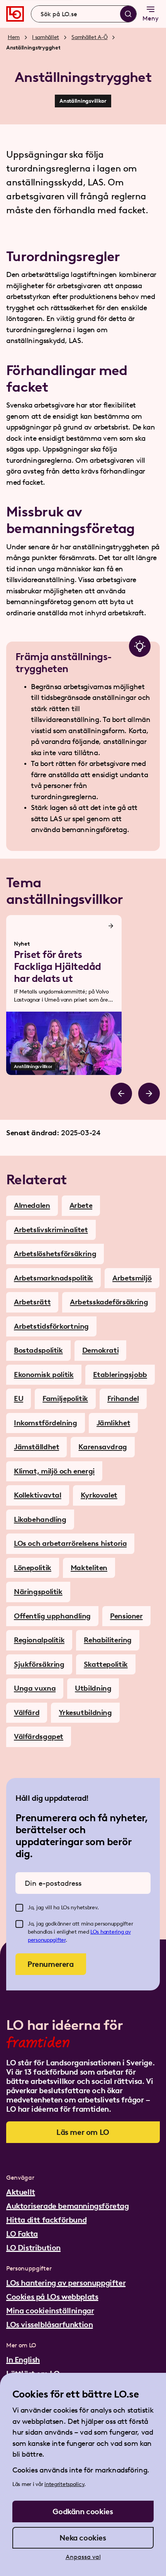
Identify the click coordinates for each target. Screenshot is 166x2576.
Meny (151, 18)
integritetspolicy (64, 2484)
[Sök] (128, 14)
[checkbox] (19, 1908)
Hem (14, 37)
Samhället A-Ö (89, 37)
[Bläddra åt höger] (149, 1094)
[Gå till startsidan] (15, 14)
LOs (95, 1932)
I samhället (46, 37)
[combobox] (84, 14)
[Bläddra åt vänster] (121, 1094)
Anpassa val (83, 2557)
